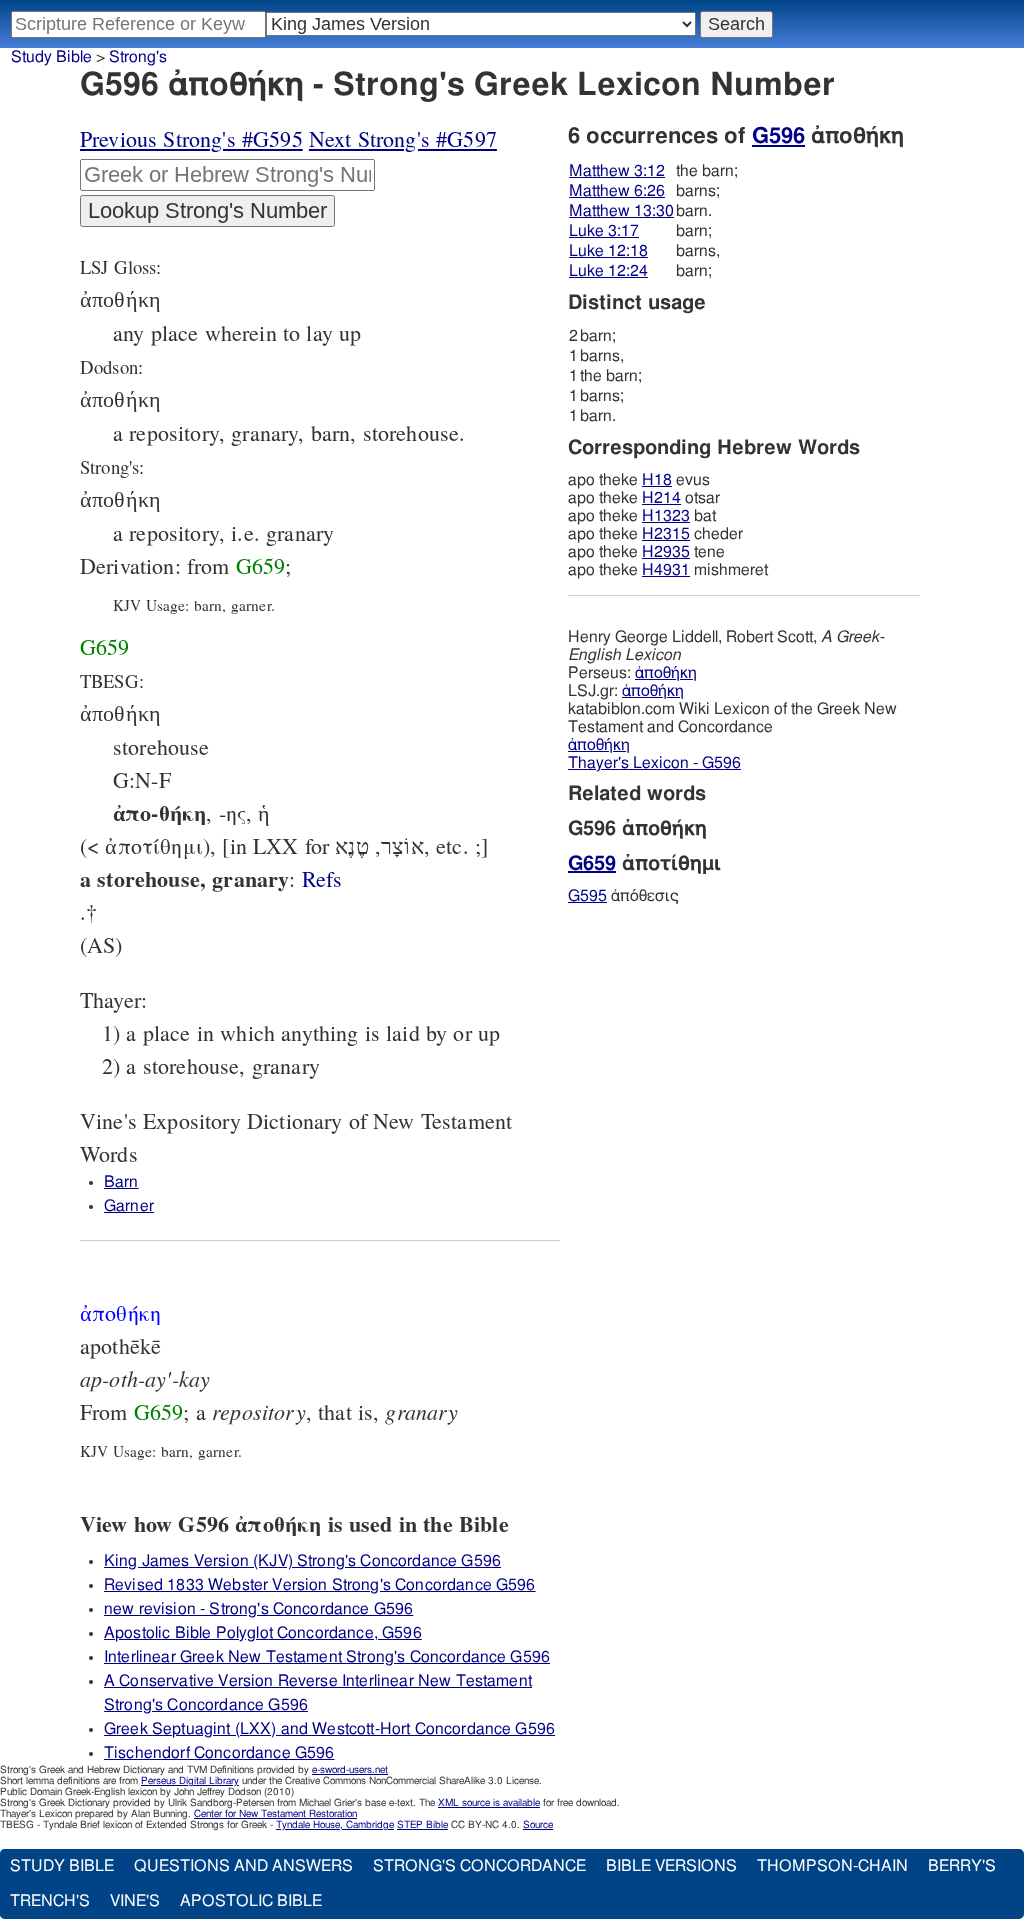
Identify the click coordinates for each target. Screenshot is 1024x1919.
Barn (121, 1182)
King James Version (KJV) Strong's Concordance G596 (302, 1561)
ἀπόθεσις (623, 896)
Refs (322, 878)
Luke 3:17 (604, 231)
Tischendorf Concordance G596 (219, 1753)
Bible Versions (671, 1866)
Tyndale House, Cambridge (335, 1825)
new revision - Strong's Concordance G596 (258, 1609)
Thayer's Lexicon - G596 (654, 763)
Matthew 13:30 (621, 211)
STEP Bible (422, 1825)
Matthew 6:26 (617, 191)
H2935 (666, 552)
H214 (661, 498)
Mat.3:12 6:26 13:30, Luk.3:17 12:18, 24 (322, 878)
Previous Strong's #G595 (191, 138)
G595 (587, 896)
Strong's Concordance (479, 1866)
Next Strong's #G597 (403, 138)
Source (538, 1825)
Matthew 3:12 (617, 171)
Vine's (135, 1901)
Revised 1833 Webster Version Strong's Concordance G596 (320, 1585)
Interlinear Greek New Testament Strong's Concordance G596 (327, 1657)
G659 (261, 565)
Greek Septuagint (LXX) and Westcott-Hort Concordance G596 (329, 1729)
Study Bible (51, 57)
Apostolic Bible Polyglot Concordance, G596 (263, 1633)
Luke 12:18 (608, 251)
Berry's (962, 1866)
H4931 (666, 570)
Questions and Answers (243, 1866)
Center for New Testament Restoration (275, 1814)
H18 (657, 480)
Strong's (138, 57)
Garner (129, 1206)
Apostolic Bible (251, 1901)
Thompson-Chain (832, 1866)
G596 (778, 136)
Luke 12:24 (608, 271)
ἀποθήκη (666, 673)
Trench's (50, 1901)
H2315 (666, 534)
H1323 (666, 516)
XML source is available (489, 1803)
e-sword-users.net (350, 1770)
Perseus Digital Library (190, 1781)
